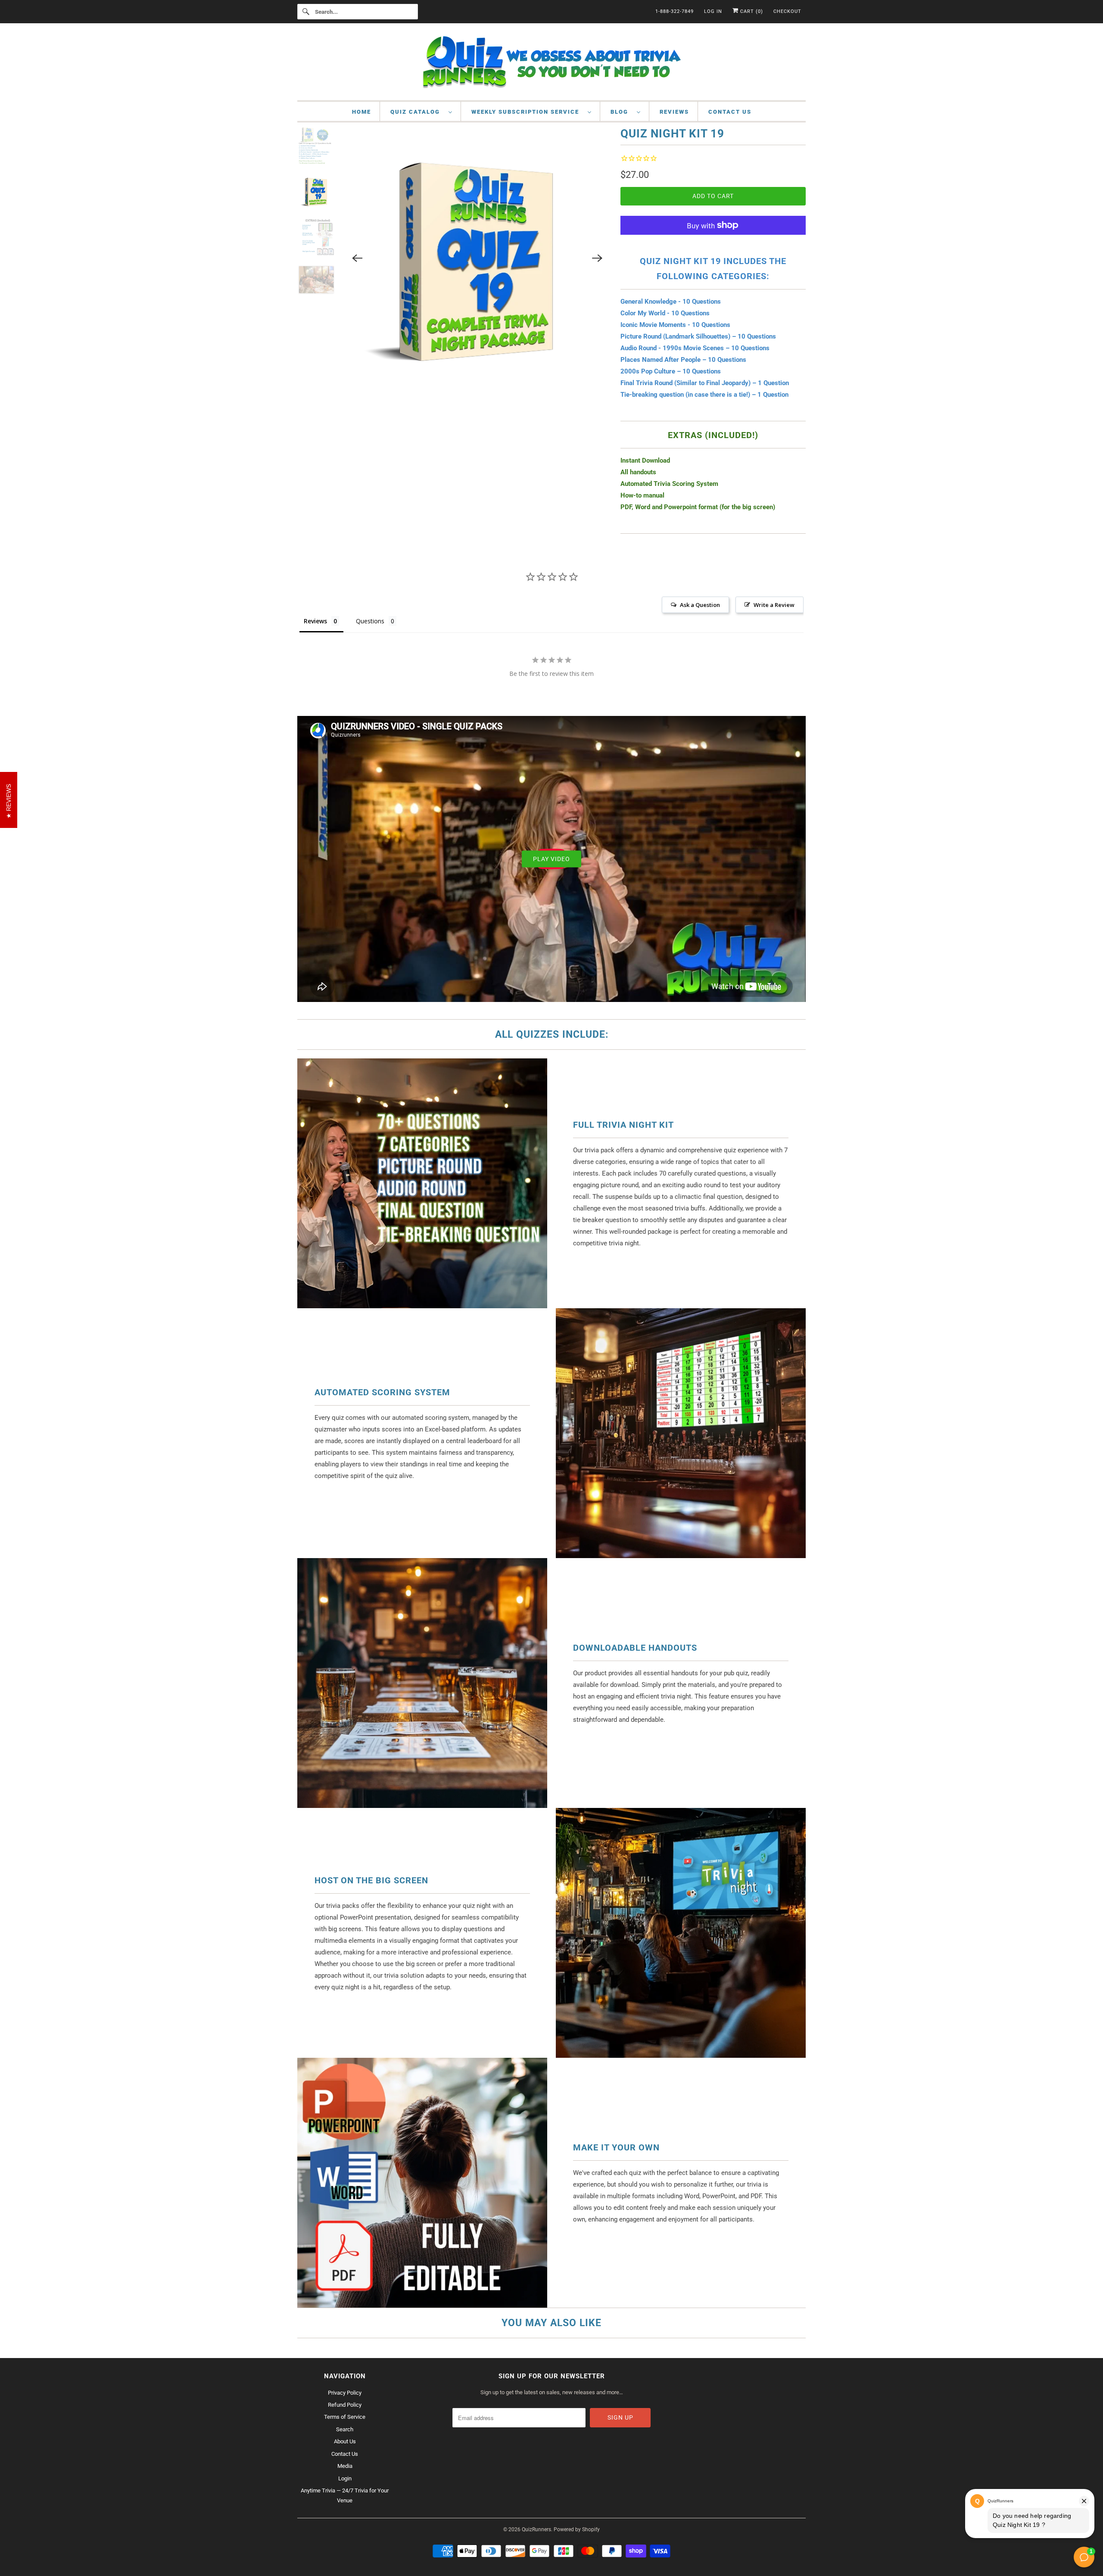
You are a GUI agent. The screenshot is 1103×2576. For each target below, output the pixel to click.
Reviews (674, 112)
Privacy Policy (345, 2393)
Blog (622, 112)
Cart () (751, 11)
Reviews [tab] (315, 621)
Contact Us (730, 112)
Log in (713, 11)
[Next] (597, 258)
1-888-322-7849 (675, 11)
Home (361, 112)
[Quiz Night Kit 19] (478, 258)
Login (345, 2478)
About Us (345, 2441)
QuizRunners (536, 2529)
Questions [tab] (370, 621)
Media (345, 2466)
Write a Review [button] (774, 605)
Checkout (787, 11)
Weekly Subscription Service (527, 112)
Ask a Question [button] (700, 605)
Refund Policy (345, 2405)
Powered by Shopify (577, 2529)
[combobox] (358, 12)
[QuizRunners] (551, 64)
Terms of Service (345, 2417)
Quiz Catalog (417, 112)
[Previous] (358, 258)
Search (345, 2429)
